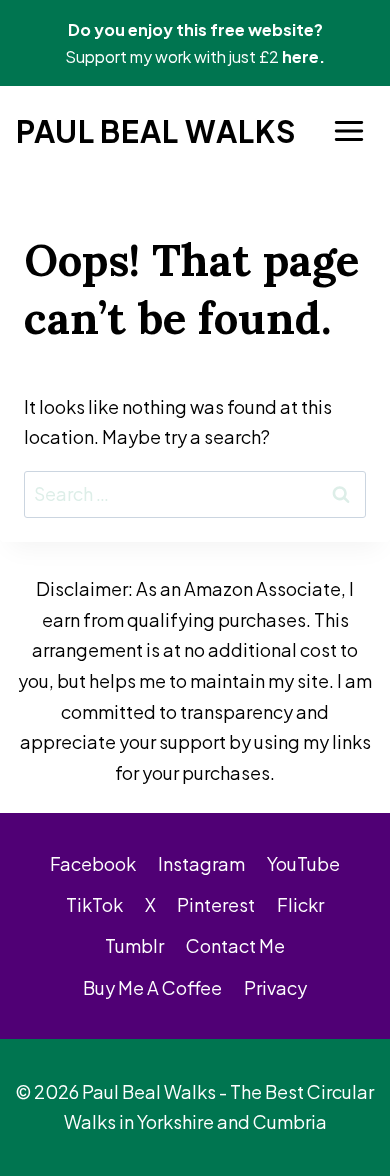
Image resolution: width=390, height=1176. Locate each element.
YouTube (303, 863)
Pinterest (216, 904)
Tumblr (134, 945)
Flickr (300, 904)
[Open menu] (348, 131)
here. (303, 56)
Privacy (275, 987)
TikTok (94, 904)
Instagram (201, 863)
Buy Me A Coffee (152, 987)
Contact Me (235, 945)
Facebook (93, 863)
